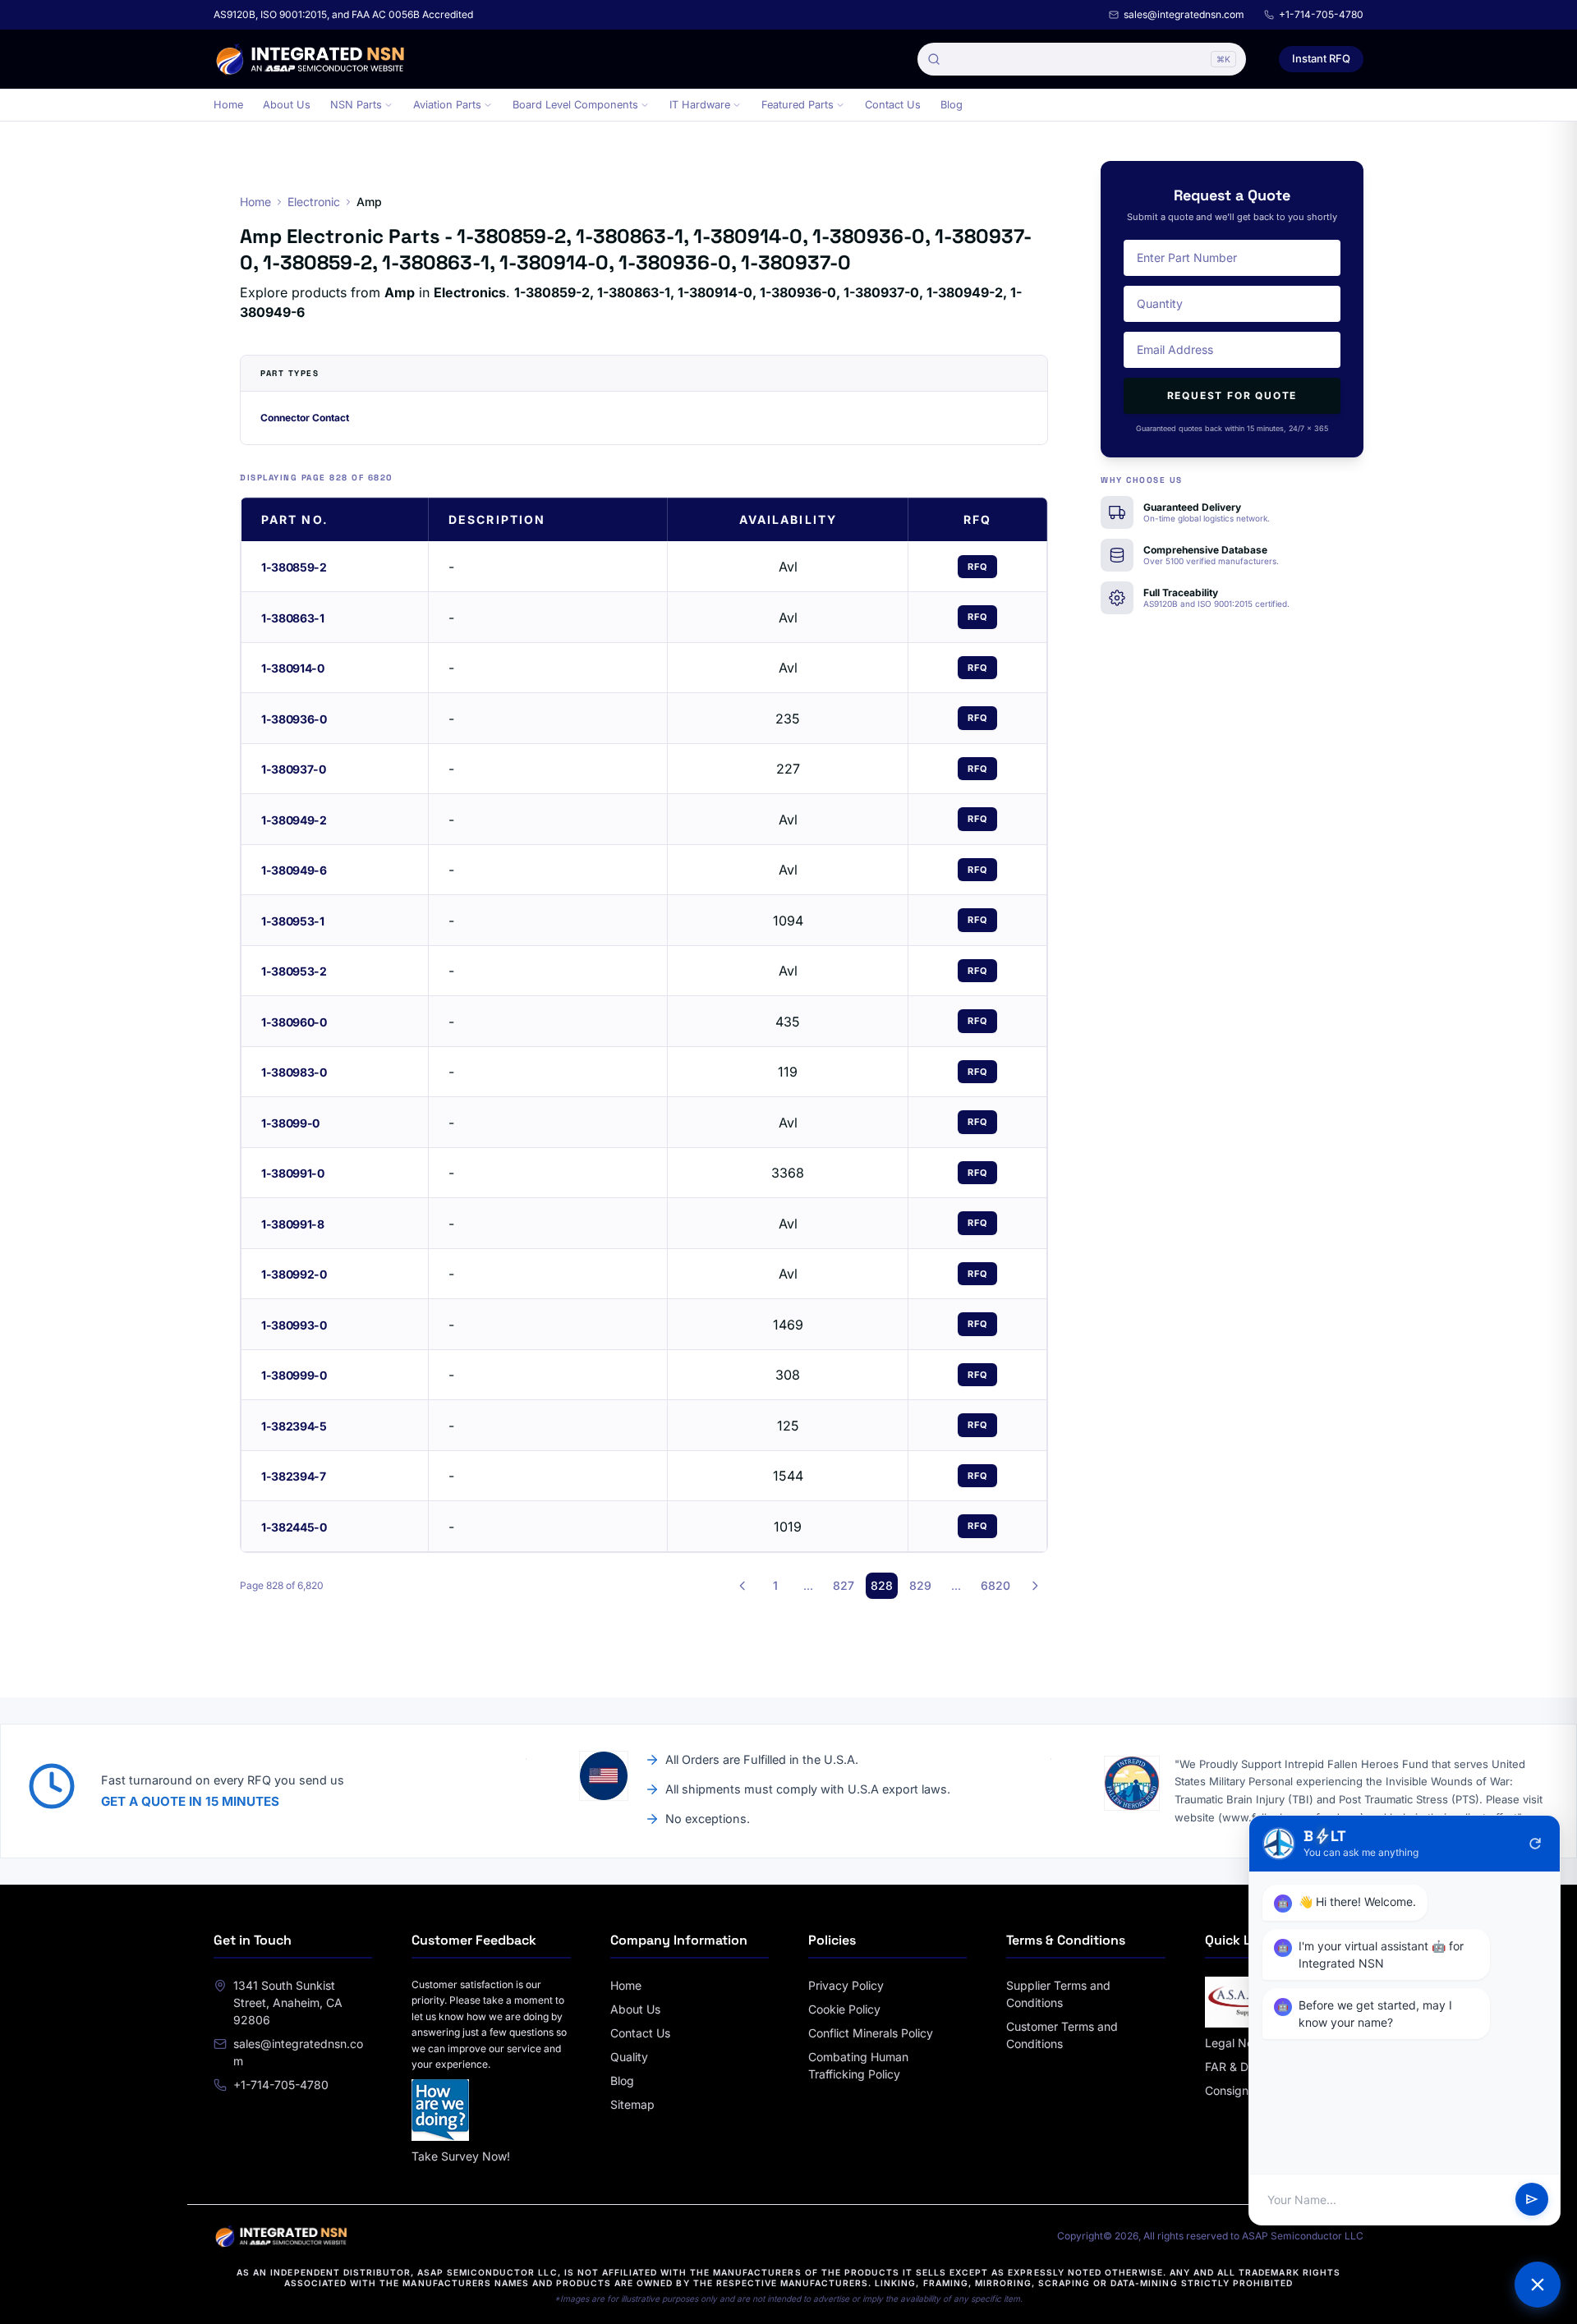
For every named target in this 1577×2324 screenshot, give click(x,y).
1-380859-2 (294, 567)
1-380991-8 (293, 1224)
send (1532, 2200)
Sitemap (632, 2104)
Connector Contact (305, 418)
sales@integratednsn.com (1184, 14)
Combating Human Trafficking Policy (858, 2065)
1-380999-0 (294, 1375)
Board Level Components (575, 105)
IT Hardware (700, 105)
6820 (995, 1585)
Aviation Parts (447, 105)
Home (228, 105)
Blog (952, 105)
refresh (1535, 1844)
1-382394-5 (294, 1426)
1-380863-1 (293, 618)
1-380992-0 (294, 1274)
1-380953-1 (293, 921)
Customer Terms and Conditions (1062, 2035)
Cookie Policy (844, 2009)
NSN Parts (356, 105)
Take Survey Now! (461, 2156)
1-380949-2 (294, 820)
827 (844, 1585)
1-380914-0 (293, 668)
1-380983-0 (294, 1072)
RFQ (977, 567)
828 (882, 1585)
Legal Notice (1239, 2043)
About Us (287, 105)
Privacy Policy (846, 1985)
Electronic (314, 202)
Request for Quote (1232, 395)
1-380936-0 (294, 719)
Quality (629, 2057)
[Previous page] (743, 1586)
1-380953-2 (294, 971)
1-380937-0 (294, 769)
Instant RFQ (1321, 58)
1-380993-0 (294, 1325)
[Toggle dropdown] (389, 105)
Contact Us (893, 105)
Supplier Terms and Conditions (1058, 1994)
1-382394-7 (294, 1476)
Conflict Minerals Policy (871, 2033)
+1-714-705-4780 (1321, 14)
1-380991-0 (293, 1173)
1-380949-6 (294, 870)
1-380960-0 (294, 1022)
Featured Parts (798, 105)
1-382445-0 (294, 1527)
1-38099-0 (290, 1123)
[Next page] (1035, 1586)
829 (920, 1585)
